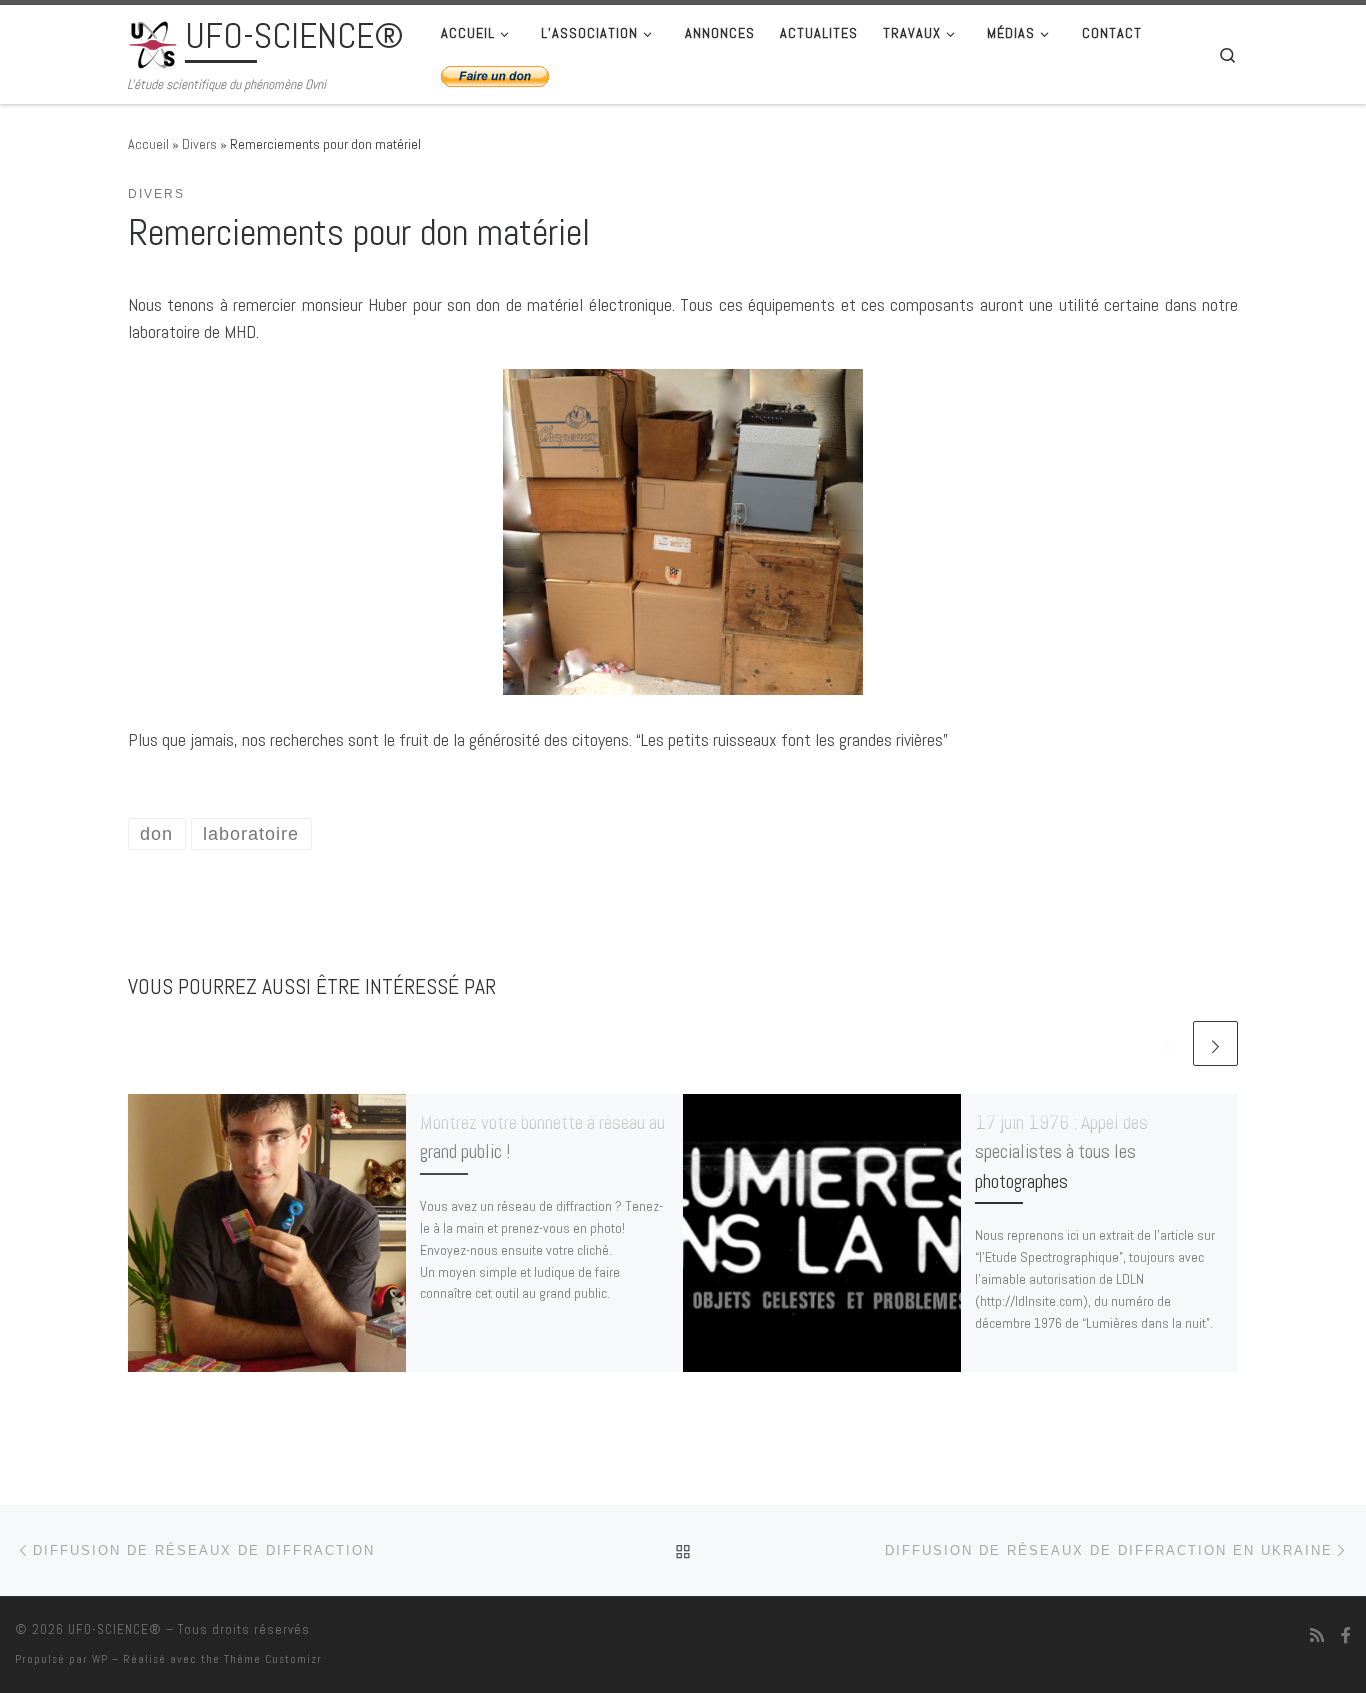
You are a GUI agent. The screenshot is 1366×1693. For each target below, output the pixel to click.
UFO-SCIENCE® (115, 1629)
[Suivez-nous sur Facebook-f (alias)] (1346, 1635)
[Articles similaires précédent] (1167, 1043)
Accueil (148, 144)
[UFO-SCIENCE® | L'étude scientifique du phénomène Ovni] (153, 42)
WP (100, 1659)
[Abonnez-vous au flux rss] (1317, 1635)
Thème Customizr (273, 1659)
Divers (199, 144)
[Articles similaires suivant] (1215, 1043)
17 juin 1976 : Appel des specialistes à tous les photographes (1061, 1151)
